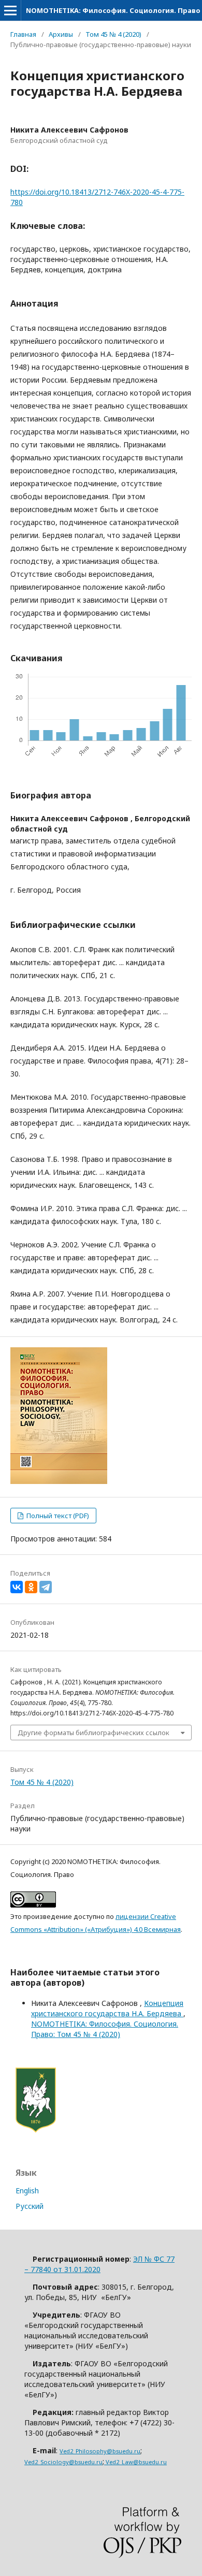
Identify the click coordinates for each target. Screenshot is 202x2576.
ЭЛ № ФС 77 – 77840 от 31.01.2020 (99, 2264)
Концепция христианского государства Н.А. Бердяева (107, 2008)
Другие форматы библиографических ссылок (93, 1733)
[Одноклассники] (31, 1587)
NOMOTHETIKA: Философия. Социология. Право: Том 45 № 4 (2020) (105, 2029)
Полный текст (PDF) (57, 1516)
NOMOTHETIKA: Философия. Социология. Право (113, 10)
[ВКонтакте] (17, 1587)
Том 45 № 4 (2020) (113, 34)
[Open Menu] (10, 10)
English (27, 2191)
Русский (30, 2206)
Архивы (61, 34)
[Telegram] (46, 1587)
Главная (23, 34)
